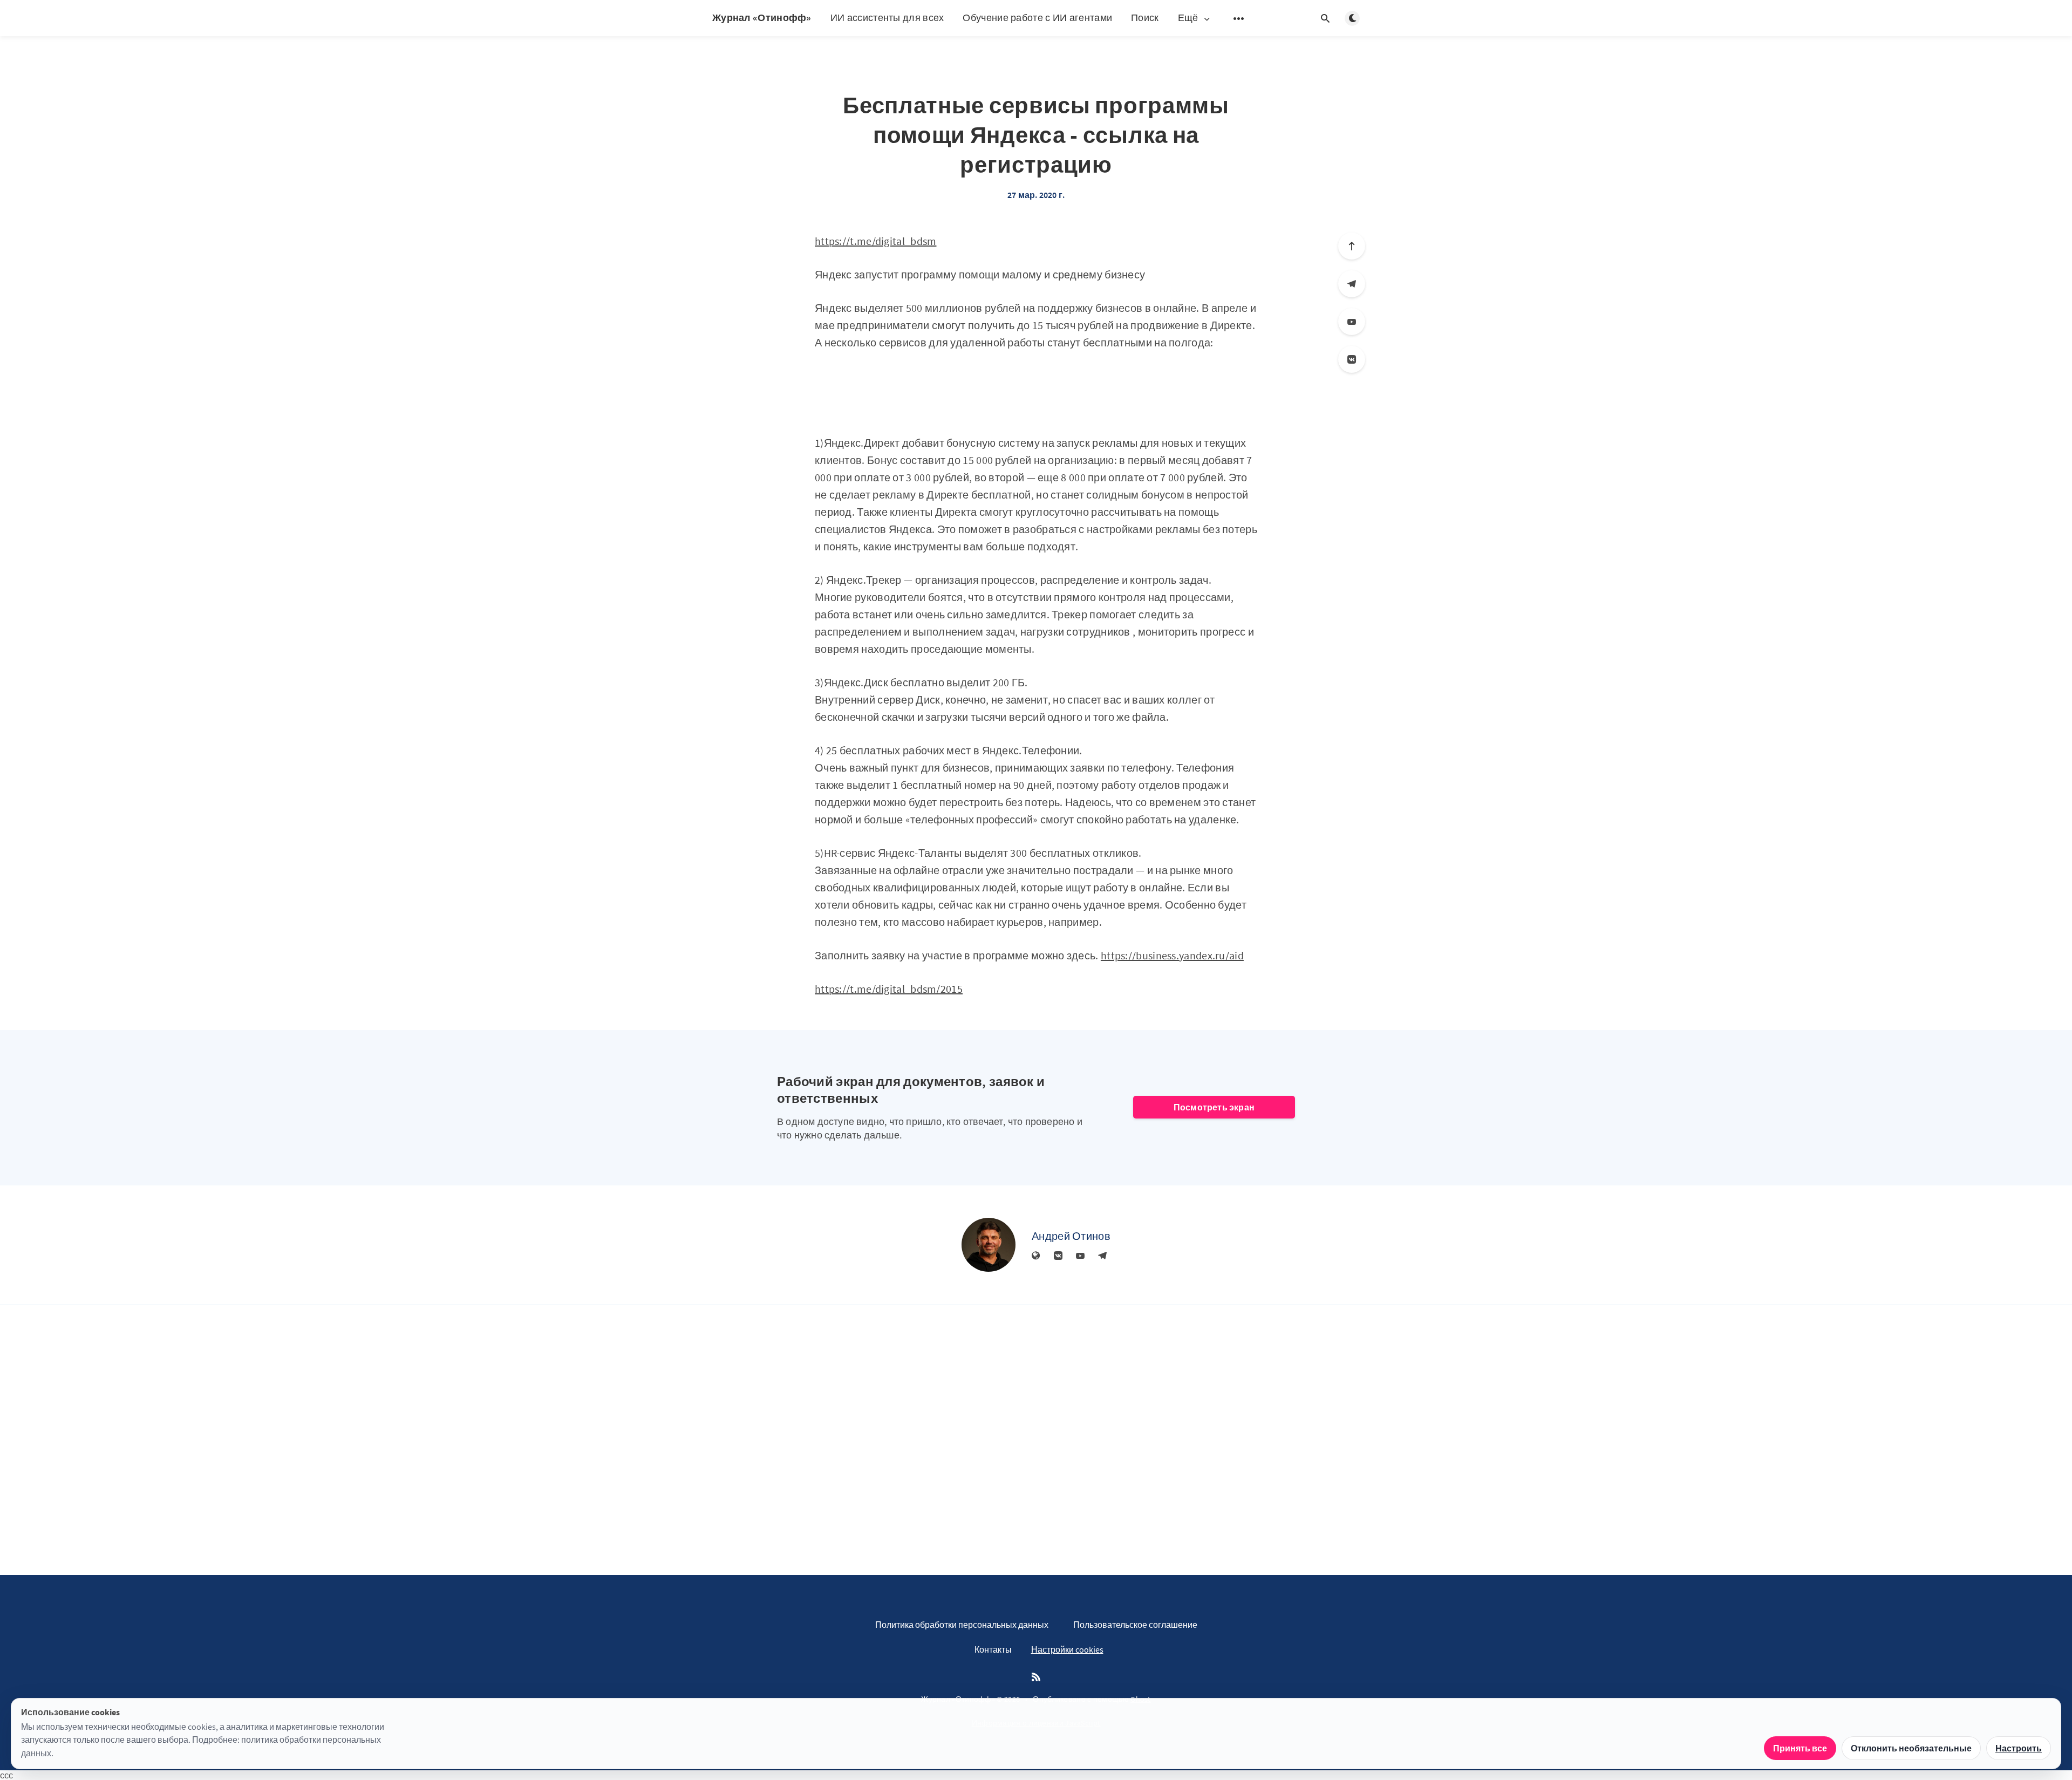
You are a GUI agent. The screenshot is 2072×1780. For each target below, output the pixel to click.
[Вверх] (1352, 246)
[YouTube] (1352, 322)
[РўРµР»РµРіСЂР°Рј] (1352, 284)
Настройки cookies (1067, 1649)
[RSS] (1036, 1677)
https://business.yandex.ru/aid (1172, 955)
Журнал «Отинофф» (762, 18)
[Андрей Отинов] (989, 1245)
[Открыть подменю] (1239, 18)
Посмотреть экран (1214, 1107)
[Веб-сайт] (1036, 1256)
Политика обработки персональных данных (962, 1625)
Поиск (1145, 18)
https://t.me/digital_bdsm (876, 241)
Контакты (993, 1649)
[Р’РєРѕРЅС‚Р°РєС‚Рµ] (1352, 359)
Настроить (2019, 1748)
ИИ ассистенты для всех (887, 18)
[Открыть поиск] (1325, 18)
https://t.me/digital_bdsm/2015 (889, 989)
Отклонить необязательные (1911, 1748)
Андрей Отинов (1071, 1236)
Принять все (1800, 1748)
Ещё (1188, 18)
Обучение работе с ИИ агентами (1037, 18)
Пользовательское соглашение (1135, 1625)
